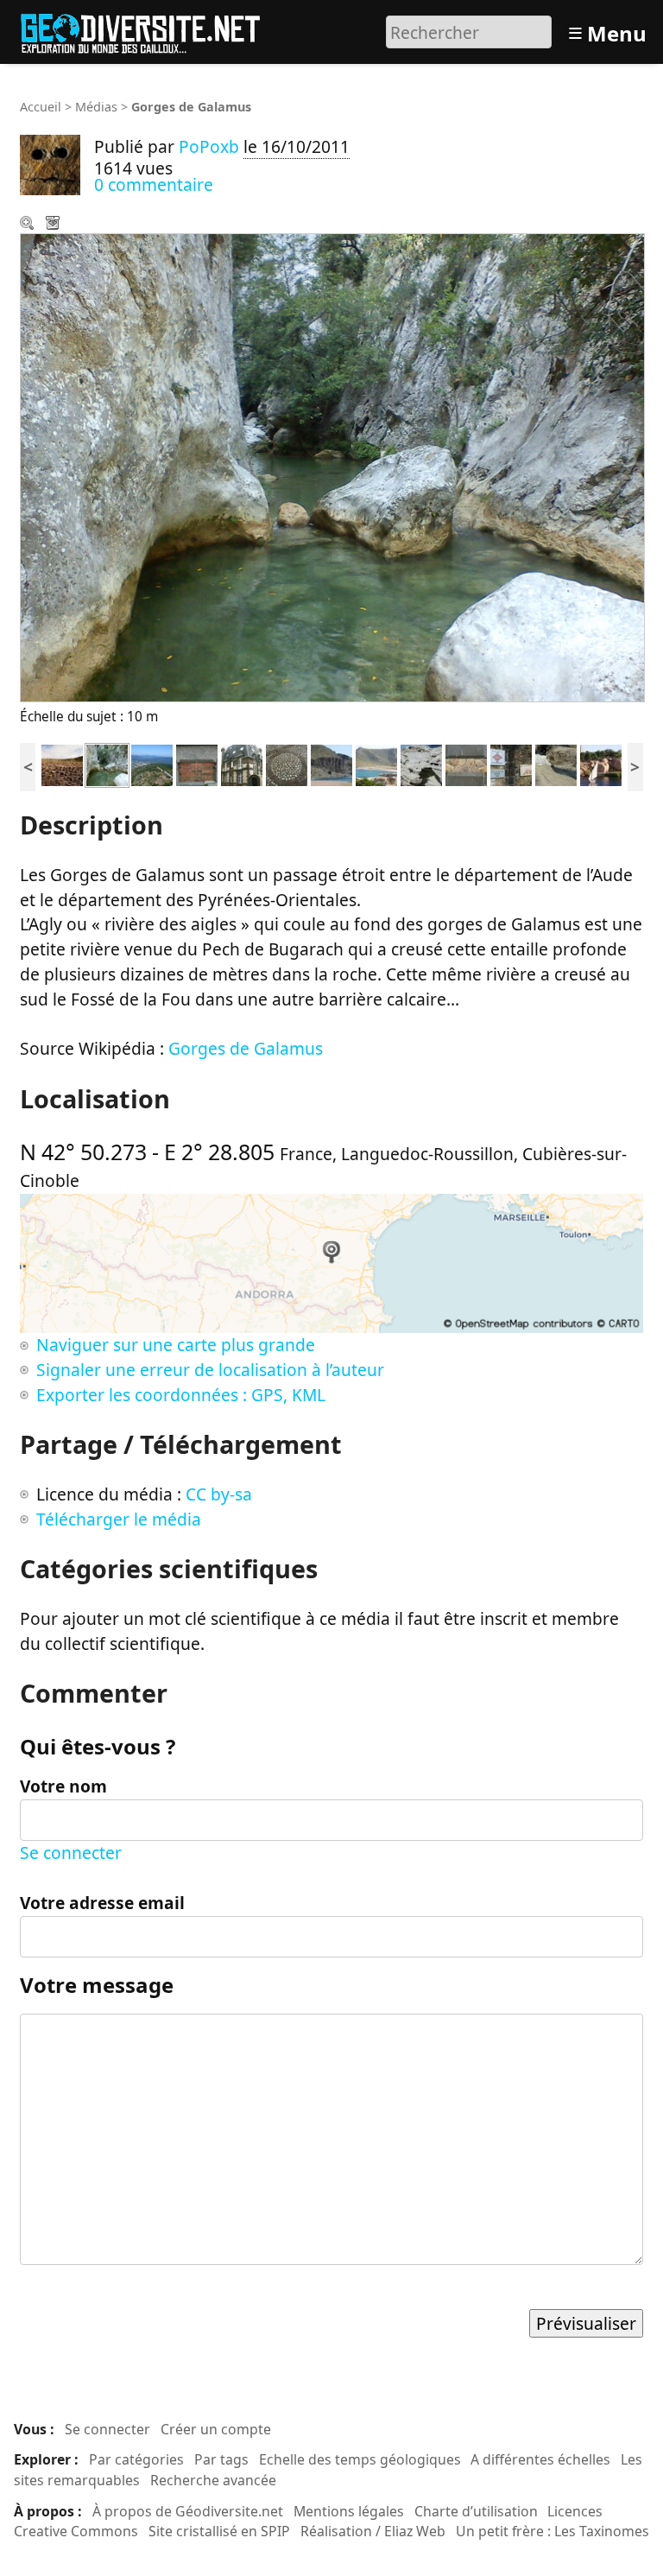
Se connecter (71, 1853)
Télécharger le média (54, 225)
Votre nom (63, 1786)
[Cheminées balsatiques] (331, 763)
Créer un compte (216, 2429)
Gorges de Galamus (246, 1048)
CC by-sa (219, 1494)
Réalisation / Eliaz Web (373, 2531)
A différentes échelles (540, 2459)
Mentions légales (349, 2511)
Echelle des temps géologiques (360, 2459)
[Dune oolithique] (421, 763)
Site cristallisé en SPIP (219, 2531)
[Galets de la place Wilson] (287, 763)
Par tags (221, 2459)
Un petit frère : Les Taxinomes (552, 2531)
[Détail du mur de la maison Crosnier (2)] (197, 763)
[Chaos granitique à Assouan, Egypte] (601, 763)
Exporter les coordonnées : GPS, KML (181, 1395)
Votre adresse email (102, 1903)
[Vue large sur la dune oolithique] (376, 763)
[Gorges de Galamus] (107, 763)
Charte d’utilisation (476, 2511)
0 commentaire (154, 184)
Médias (96, 107)
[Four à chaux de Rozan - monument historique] (511, 763)
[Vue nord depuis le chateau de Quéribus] (152, 763)
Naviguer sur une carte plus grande (176, 1345)
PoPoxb (209, 146)
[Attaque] (556, 763)
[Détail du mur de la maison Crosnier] (466, 763)
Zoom (28, 225)
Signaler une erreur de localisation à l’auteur (210, 1370)
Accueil (41, 107)
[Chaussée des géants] (62, 763)
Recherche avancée (213, 2480)
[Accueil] (148, 30)
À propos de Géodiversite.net (188, 2511)
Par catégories (136, 2459)
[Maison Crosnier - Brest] (242, 763)
